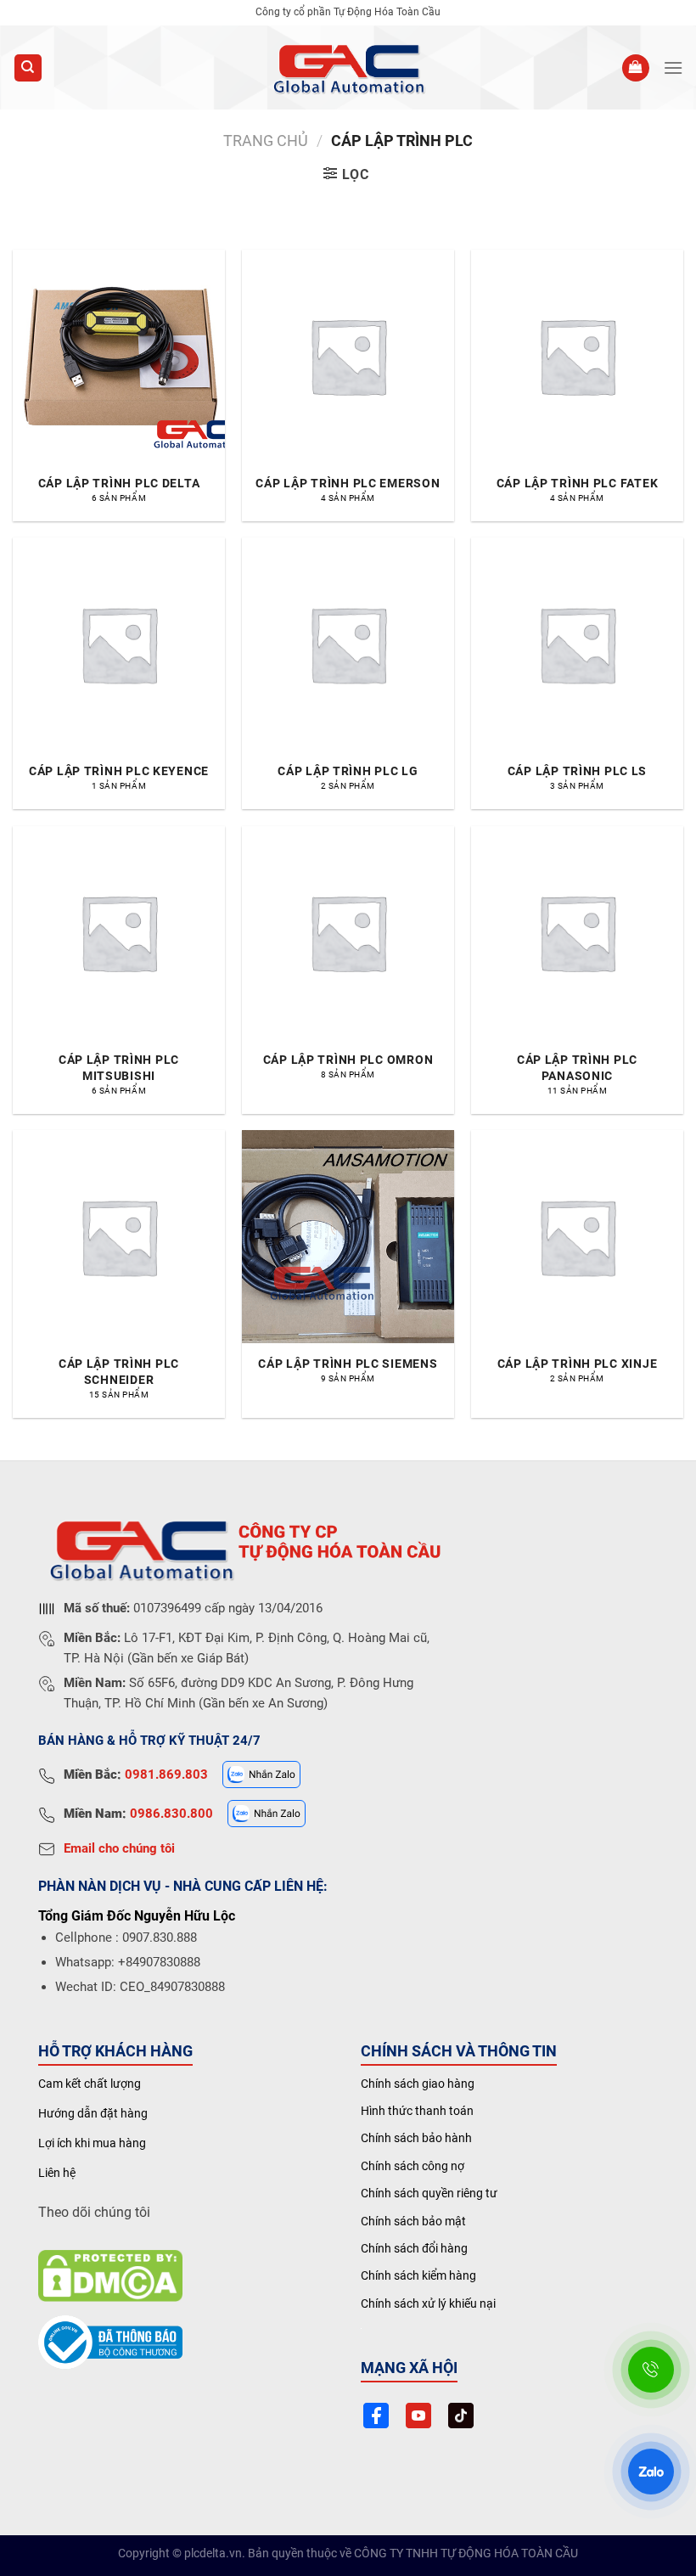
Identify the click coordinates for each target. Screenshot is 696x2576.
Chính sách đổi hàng (414, 2248)
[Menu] (673, 67)
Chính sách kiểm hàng (418, 2275)
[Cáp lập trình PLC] (348, 68)
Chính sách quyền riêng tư (429, 2193)
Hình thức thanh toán (417, 2111)
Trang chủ (266, 141)
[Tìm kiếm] (28, 68)
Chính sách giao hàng (418, 2084)
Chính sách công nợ (413, 2166)
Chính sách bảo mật (413, 2221)
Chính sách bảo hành (416, 2138)
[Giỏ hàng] (636, 68)
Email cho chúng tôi (119, 1848)
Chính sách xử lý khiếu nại (428, 2303)
